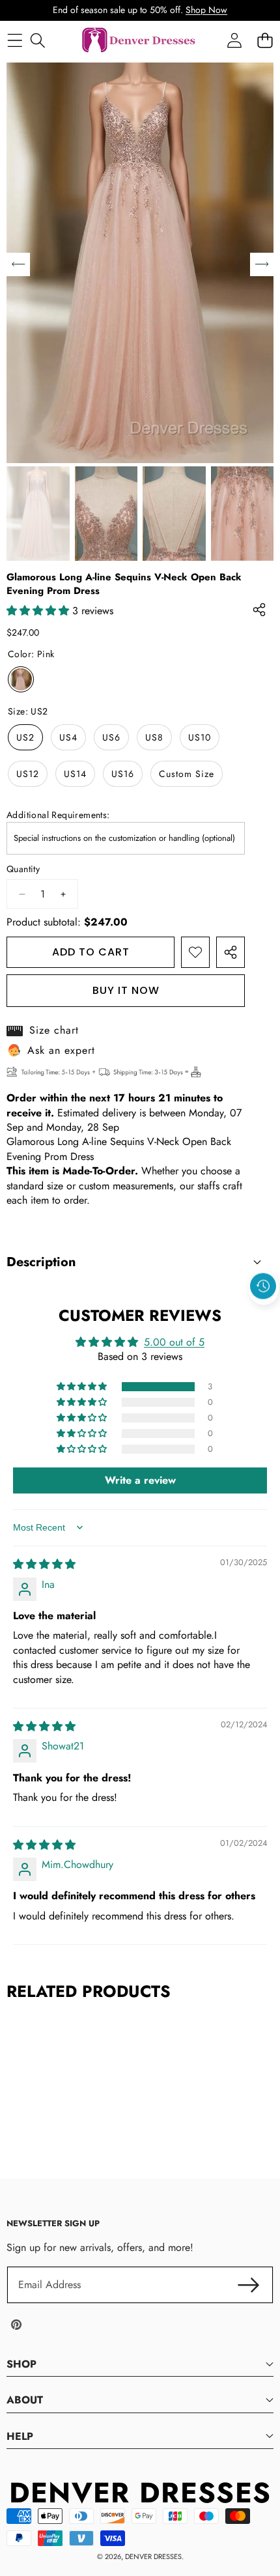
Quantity (23, 869)
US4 (68, 737)
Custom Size (187, 774)
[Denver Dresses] (139, 41)
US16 (123, 774)
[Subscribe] (249, 2285)
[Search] (37, 41)
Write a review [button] (140, 1480)
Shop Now (206, 10)
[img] (44, 1564)
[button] (264, 1316)
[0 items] (265, 41)
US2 (25, 737)
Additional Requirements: (58, 815)
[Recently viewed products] (263, 1286)
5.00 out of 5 (174, 1342)
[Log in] (234, 41)
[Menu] (15, 41)
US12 (28, 774)
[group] (38, 514)
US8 (154, 737)
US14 (75, 774)
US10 (200, 737)
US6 (111, 737)
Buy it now (126, 990)
